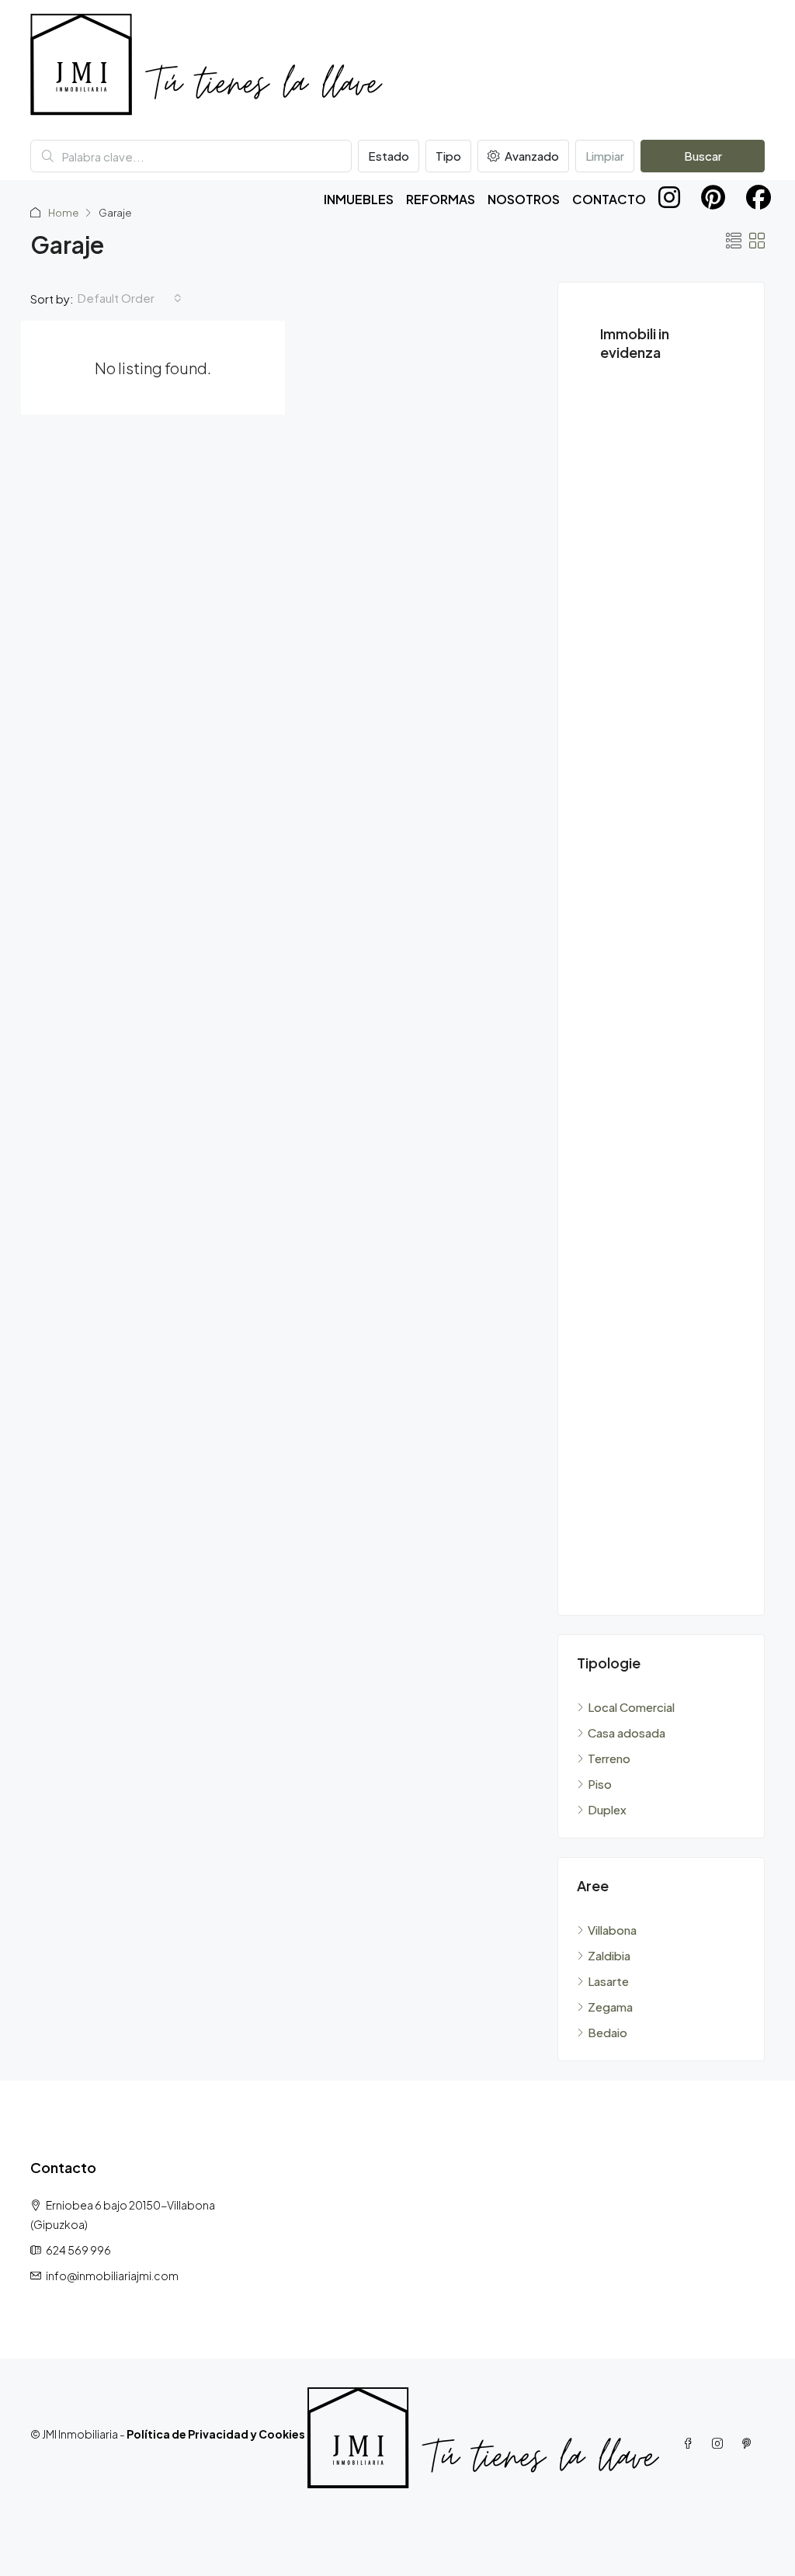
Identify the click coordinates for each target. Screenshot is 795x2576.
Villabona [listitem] (612, 1930)
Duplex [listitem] (607, 1809)
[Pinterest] (750, 2443)
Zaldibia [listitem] (609, 1955)
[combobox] (130, 298)
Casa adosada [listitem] (627, 1732)
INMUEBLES (359, 199)
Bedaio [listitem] (608, 2032)
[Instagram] (720, 2443)
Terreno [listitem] (609, 1758)
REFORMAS (441, 199)
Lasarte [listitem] (608, 1981)
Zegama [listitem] (610, 2007)
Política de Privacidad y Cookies (216, 2434)
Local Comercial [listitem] (631, 1707)
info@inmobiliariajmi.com (112, 2276)
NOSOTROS (524, 199)
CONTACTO (609, 199)
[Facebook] (691, 2443)
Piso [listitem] (600, 1784)
